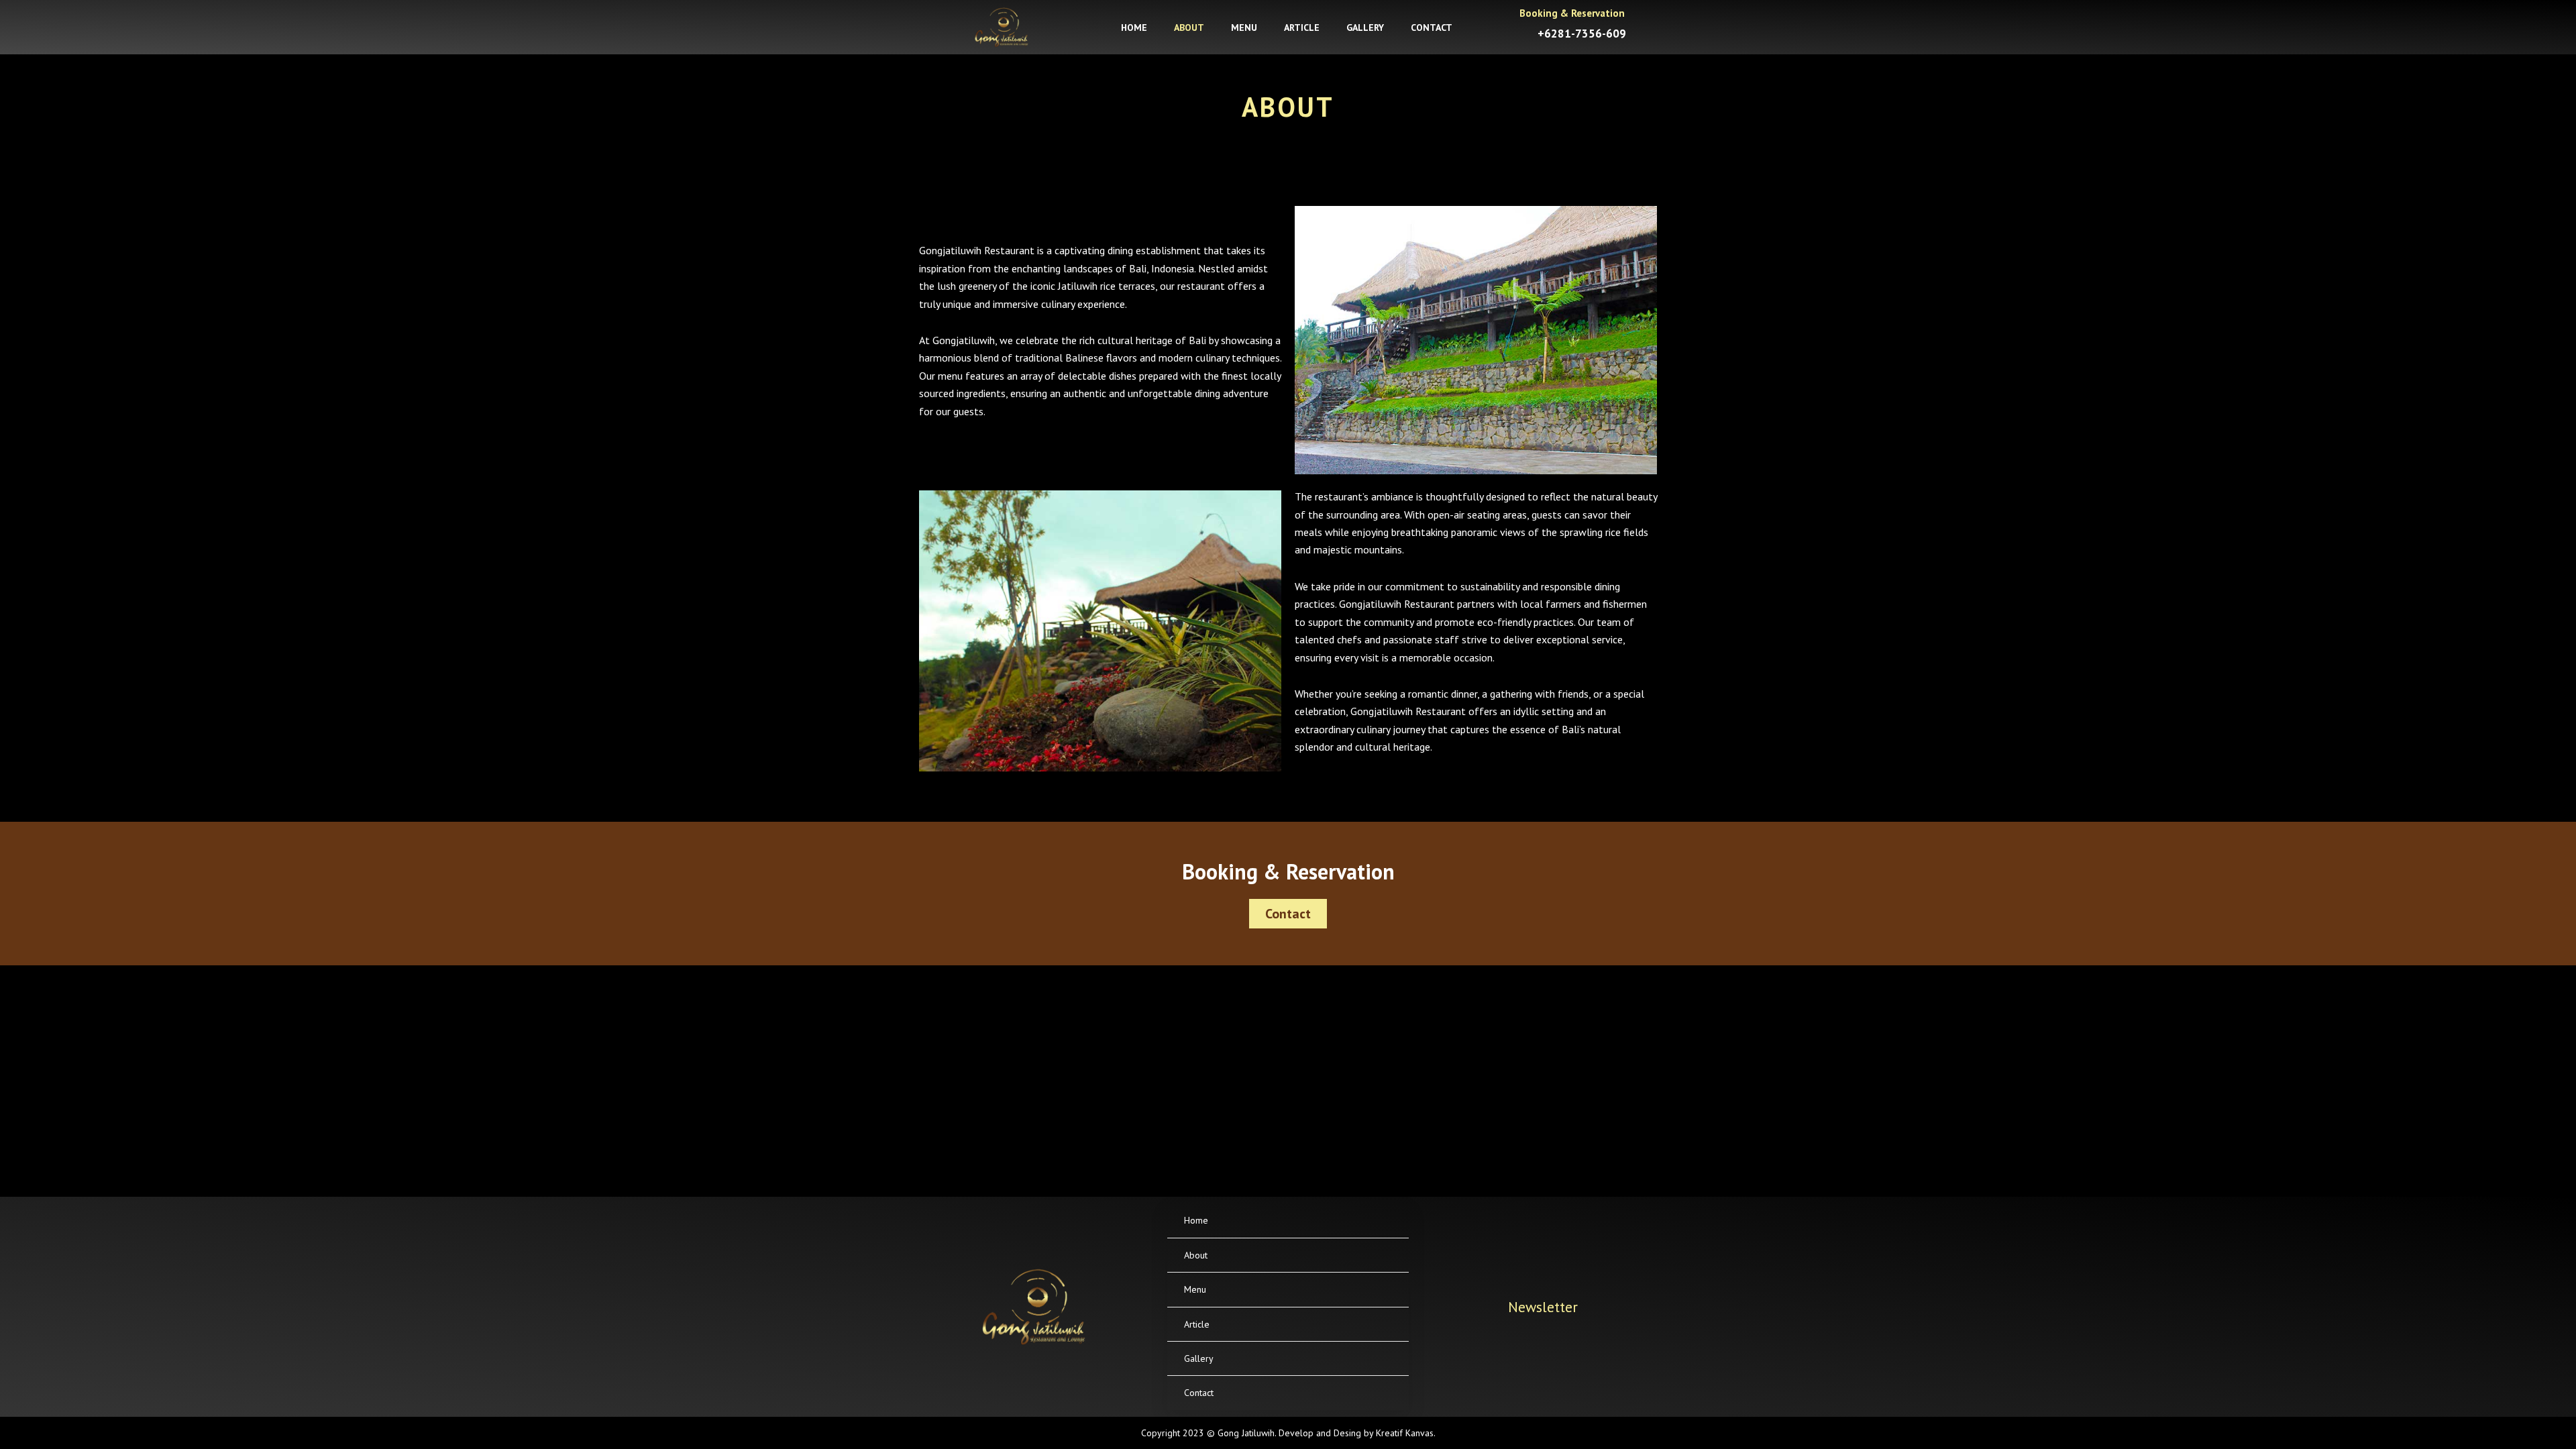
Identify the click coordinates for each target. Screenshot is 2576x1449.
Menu (1244, 28)
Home (1134, 28)
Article (1302, 28)
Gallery (1365, 28)
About (1189, 28)
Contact (1432, 28)
